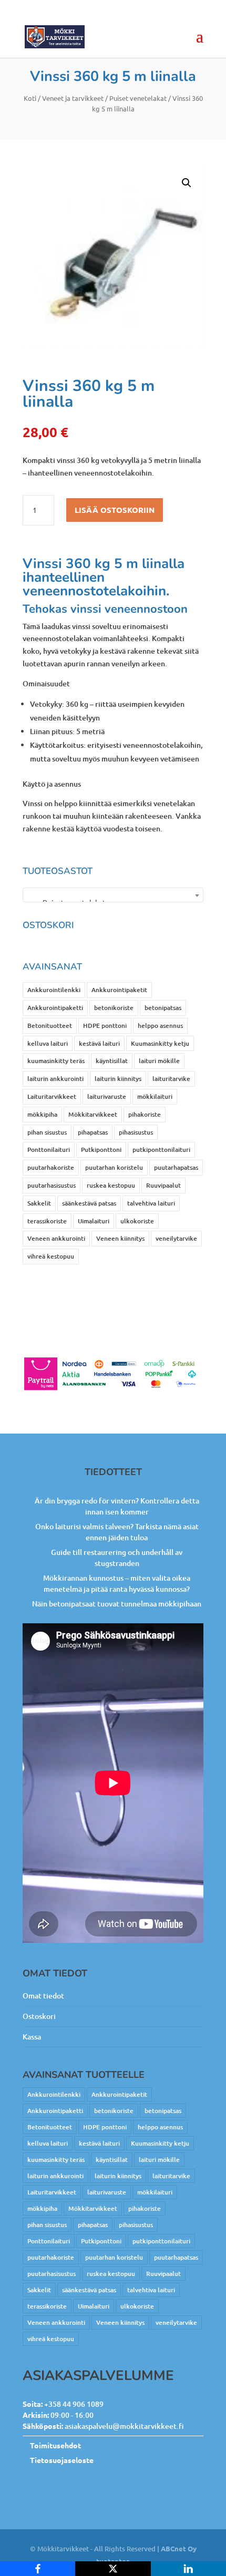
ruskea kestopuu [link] (111, 1185)
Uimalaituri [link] (94, 1221)
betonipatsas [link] (163, 1008)
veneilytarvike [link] (176, 1238)
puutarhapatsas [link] (176, 1167)
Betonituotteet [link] (50, 1026)
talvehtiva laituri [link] (151, 1203)
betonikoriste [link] (114, 1008)
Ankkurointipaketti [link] (55, 1008)
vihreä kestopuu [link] (51, 1256)
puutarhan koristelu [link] (114, 1167)
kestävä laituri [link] (99, 1043)
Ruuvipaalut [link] (163, 1185)
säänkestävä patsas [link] (89, 1203)
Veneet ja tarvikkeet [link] (73, 98)
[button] (187, 183)
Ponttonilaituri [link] (49, 1150)
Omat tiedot (43, 1996)
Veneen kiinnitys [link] (120, 1238)
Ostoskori (39, 2016)
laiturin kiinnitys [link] (118, 1079)
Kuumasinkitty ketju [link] (160, 1043)
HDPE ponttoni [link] (105, 1026)
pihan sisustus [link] (47, 1132)
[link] (55, 36)
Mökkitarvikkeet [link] (93, 1114)
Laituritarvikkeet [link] (52, 1096)
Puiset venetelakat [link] (138, 98)
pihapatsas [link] (93, 1132)
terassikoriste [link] (47, 1221)
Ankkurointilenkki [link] (54, 990)
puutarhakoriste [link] (51, 1167)
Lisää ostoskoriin (115, 510)
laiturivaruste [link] (107, 1096)
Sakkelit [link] (39, 1203)
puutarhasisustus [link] (52, 1185)
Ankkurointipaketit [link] (119, 990)
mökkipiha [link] (42, 1114)
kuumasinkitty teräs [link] (56, 1061)
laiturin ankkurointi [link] (55, 1079)
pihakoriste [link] (145, 1114)
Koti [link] (30, 98)
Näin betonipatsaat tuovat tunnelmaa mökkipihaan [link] (117, 1604)
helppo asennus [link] (160, 1026)
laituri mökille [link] (159, 1061)
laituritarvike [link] (171, 1079)
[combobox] (113, 895)
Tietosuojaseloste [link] (62, 2460)
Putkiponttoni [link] (101, 1150)
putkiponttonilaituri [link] (161, 1150)
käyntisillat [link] (112, 1061)
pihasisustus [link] (136, 1132)
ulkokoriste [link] (137, 1221)
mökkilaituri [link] (155, 1096)
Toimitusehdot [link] (55, 2445)
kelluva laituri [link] (48, 1043)
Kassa (32, 2037)
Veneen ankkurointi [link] (56, 1238)
